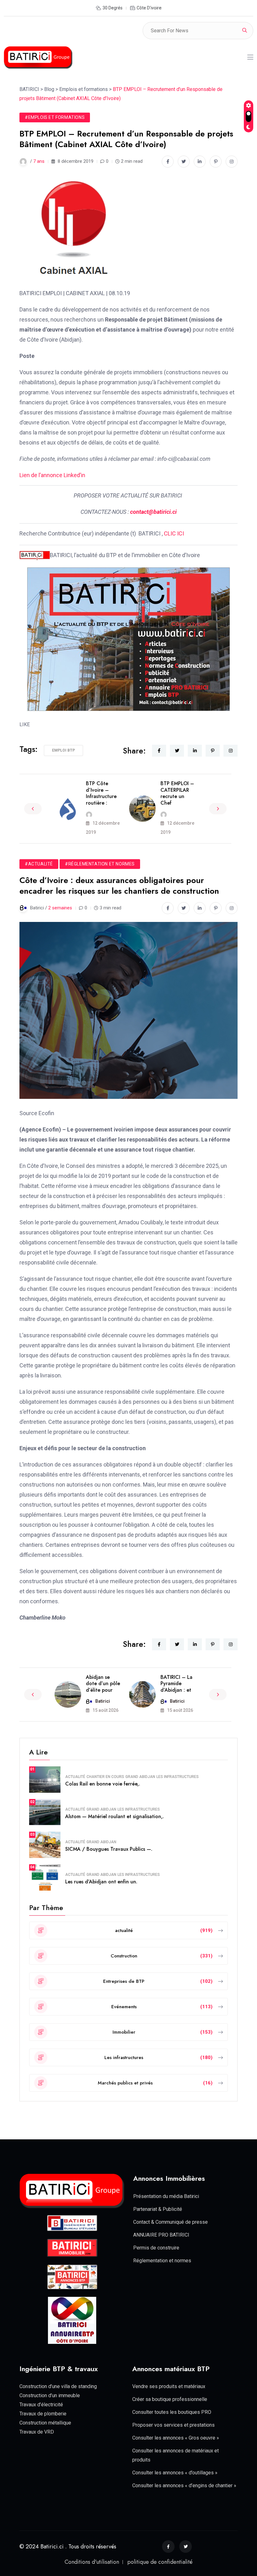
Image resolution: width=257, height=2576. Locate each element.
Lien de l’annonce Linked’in (52, 475)
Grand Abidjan (140, 1777)
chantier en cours (105, 1777)
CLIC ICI (174, 533)
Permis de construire (156, 2248)
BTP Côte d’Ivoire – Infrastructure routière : (101, 793)
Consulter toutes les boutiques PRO (172, 2412)
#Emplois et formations (55, 117)
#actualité (39, 864)
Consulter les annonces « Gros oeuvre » (176, 2438)
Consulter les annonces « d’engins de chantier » (184, 2486)
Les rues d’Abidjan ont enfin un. (101, 1882)
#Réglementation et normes (100, 864)
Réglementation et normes (162, 2261)
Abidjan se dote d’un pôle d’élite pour (103, 1684)
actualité (75, 1777)
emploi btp (63, 750)
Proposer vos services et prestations (173, 2425)
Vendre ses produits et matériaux (169, 2386)
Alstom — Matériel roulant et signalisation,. (115, 1816)
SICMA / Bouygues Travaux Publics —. (109, 1849)
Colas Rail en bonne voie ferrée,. (103, 1784)
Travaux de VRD (37, 2432)
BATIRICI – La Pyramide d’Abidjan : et (176, 1684)
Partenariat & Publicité (158, 2209)
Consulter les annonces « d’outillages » (175, 2473)
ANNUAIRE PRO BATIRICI (161, 2235)
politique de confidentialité (160, 2562)
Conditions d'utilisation (92, 2562)
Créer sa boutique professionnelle (170, 2399)
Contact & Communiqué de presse (170, 2222)
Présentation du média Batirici (166, 2196)
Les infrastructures (178, 1777)
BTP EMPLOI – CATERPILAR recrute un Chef (177, 793)
